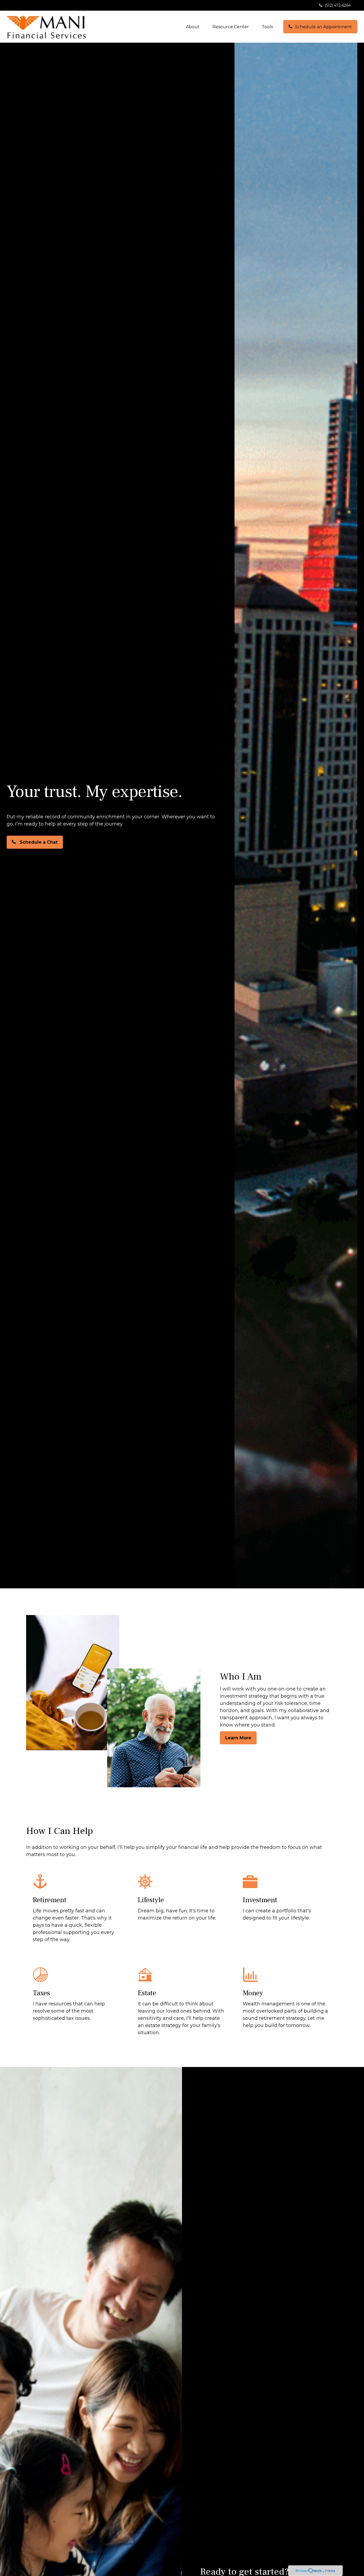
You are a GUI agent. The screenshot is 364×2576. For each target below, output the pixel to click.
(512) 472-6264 (338, 5)
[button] (193, 27)
